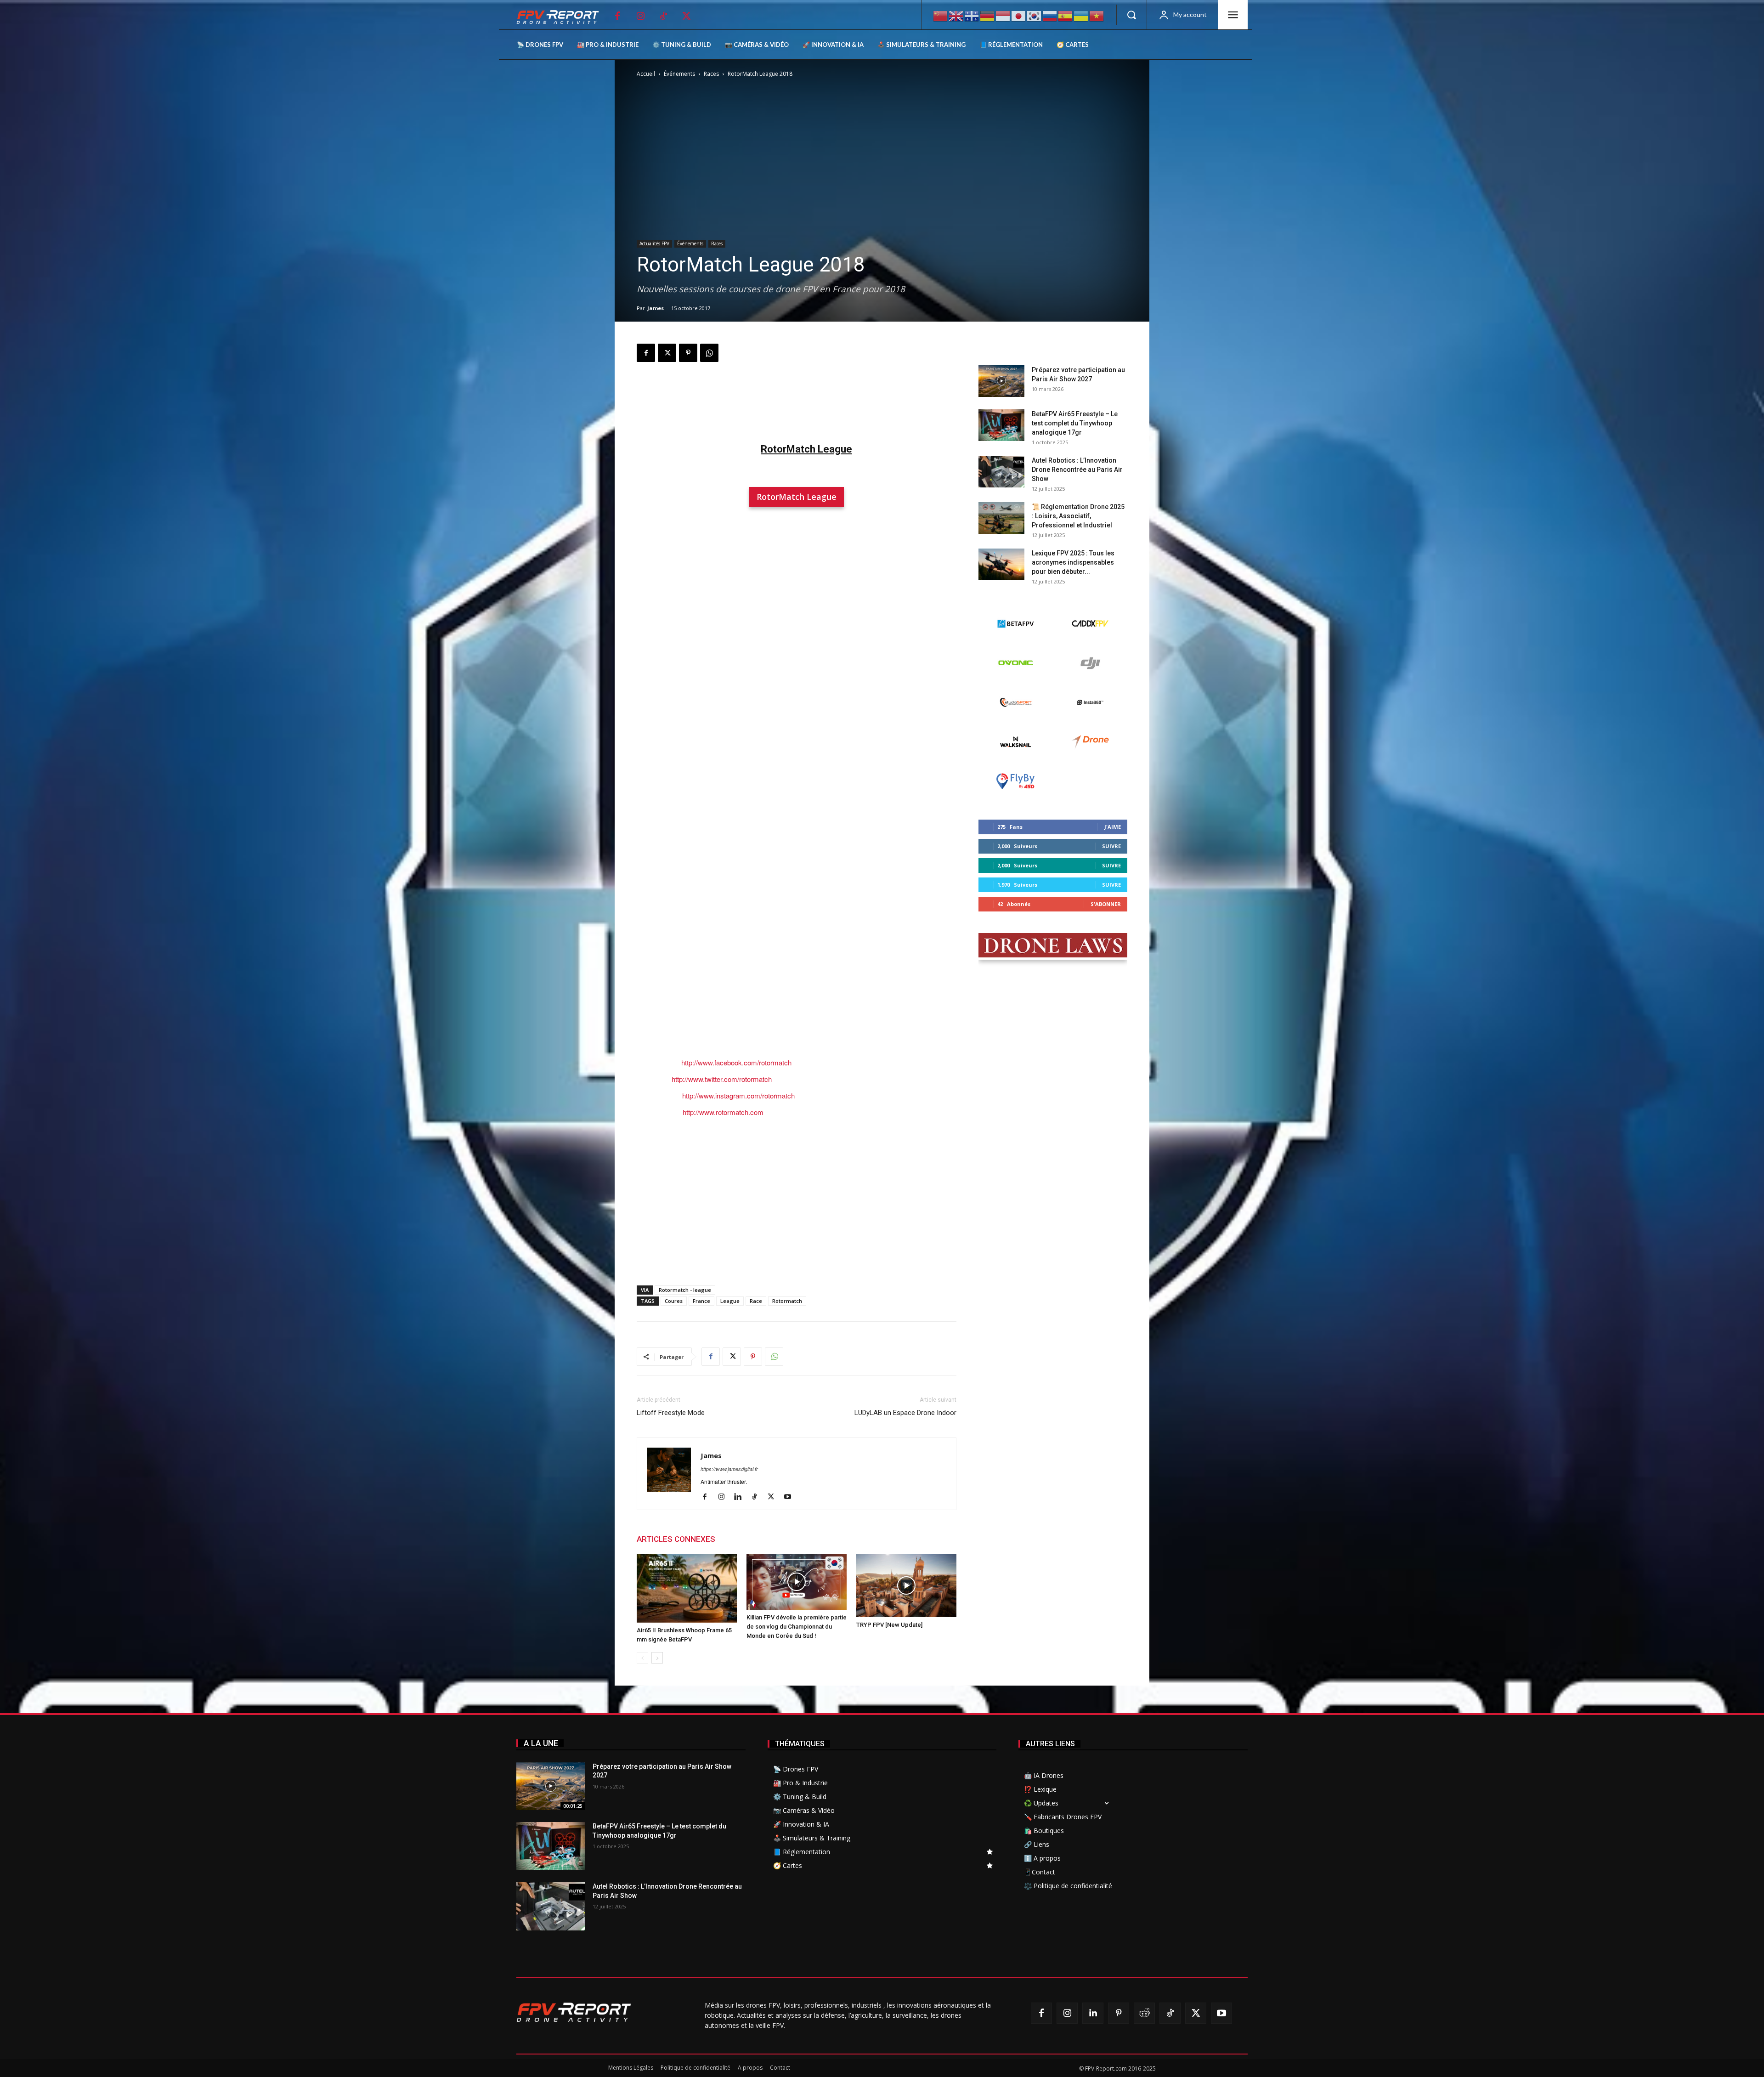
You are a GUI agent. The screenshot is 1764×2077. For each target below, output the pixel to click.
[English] (956, 15)
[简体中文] (941, 15)
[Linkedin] (741, 1497)
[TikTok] (663, 16)
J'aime (1113, 827)
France (701, 1301)
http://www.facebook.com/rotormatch (736, 1062)
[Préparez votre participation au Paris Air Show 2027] (1001, 381)
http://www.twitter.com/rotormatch (722, 1079)
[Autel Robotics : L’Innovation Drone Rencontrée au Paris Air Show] (1001, 472)
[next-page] (657, 1658)
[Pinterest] (688, 353)
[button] (1131, 15)
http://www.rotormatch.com (723, 1112)
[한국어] (1035, 15)
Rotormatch (787, 1301)
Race (756, 1301)
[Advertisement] (797, 400)
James (656, 308)
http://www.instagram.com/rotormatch (738, 1095)
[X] (686, 16)
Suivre (1111, 846)
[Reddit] (1144, 2013)
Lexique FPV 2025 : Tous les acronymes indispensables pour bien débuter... (1073, 562)
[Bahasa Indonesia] (1003, 15)
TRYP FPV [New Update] (889, 1625)
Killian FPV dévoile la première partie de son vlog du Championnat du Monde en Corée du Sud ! (797, 1627)
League (730, 1301)
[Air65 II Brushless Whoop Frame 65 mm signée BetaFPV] (687, 1588)
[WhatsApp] (709, 353)
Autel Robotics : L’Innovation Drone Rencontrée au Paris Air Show (1077, 470)
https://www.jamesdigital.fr (729, 1469)
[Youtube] (791, 1497)
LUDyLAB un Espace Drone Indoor (905, 1413)
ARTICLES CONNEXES (676, 1539)
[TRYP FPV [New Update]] (906, 1586)
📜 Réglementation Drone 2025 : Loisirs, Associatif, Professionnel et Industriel (1078, 516)
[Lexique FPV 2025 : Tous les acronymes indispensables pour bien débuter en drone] (1001, 564)
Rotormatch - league (685, 1290)
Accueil (646, 74)
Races (711, 74)
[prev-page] (642, 1658)
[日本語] (1019, 15)
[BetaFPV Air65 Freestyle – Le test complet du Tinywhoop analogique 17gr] (1001, 425)
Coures (674, 1301)
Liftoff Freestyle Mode (671, 1413)
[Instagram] (640, 16)
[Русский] (1050, 15)
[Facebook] (617, 16)
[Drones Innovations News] (562, 17)
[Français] (972, 15)
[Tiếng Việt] (1097, 15)
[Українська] (1081, 15)
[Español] (1066, 15)
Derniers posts (1004, 351)
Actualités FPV (654, 243)
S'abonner (1106, 904)
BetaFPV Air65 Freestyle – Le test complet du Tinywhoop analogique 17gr (1075, 423)
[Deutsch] (988, 15)
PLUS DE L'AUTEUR (759, 1539)
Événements (679, 74)
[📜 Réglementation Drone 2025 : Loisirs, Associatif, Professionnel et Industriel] (1001, 518)
